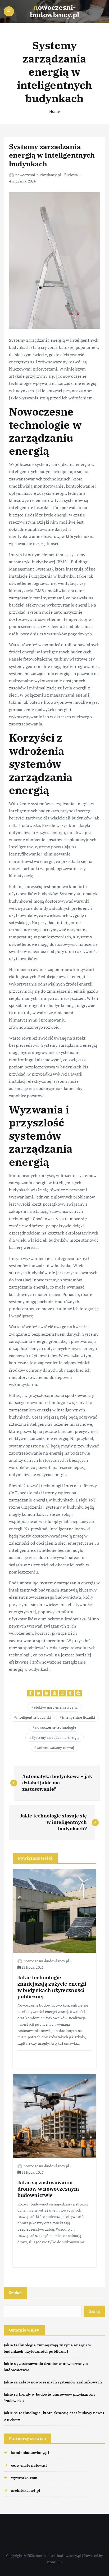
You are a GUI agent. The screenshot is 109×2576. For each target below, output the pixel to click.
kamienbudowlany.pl (30, 2452)
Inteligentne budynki (33, 1717)
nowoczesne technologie (56, 1727)
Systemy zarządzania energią (56, 1737)
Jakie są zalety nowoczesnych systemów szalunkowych (53, 2382)
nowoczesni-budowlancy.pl (38, 175)
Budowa (71, 175)
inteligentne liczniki (78, 1717)
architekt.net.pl (26, 2490)
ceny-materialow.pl (29, 2465)
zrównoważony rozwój (56, 1747)
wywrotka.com (24, 2478)
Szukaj (15, 2293)
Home (55, 111)
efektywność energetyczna (56, 1707)
